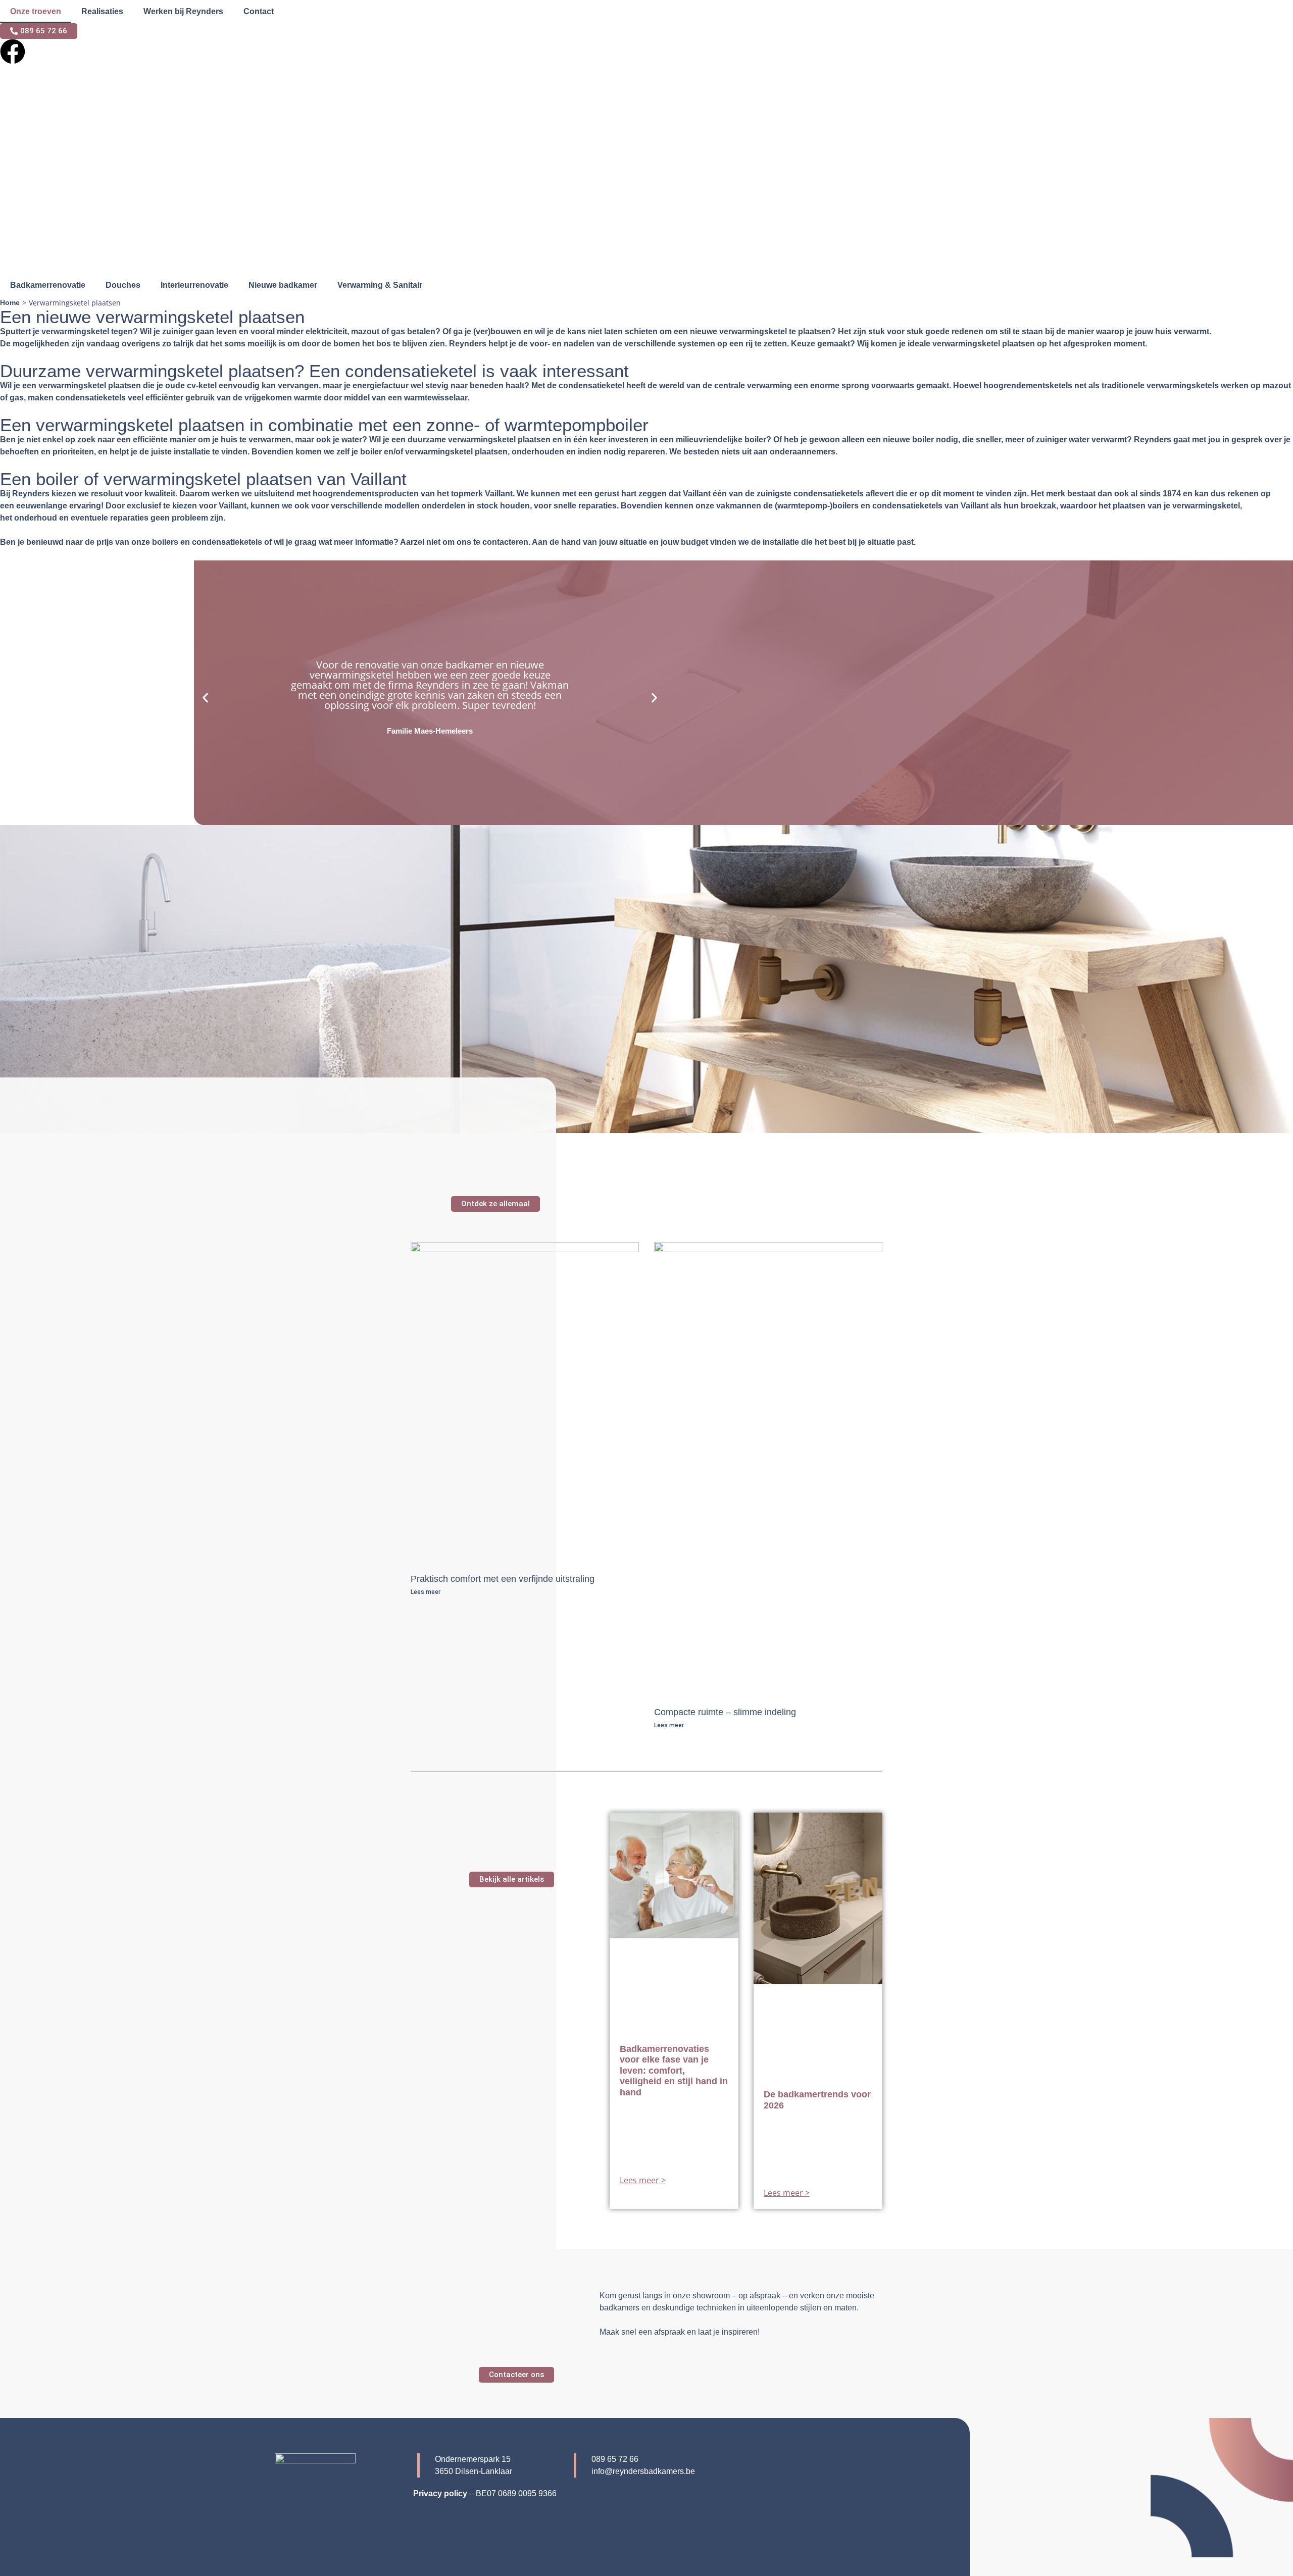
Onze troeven (36, 11)
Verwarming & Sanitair (380, 285)
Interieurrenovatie (194, 285)
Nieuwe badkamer (283, 285)
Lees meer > (643, 2180)
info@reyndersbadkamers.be (643, 2471)
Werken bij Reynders (183, 11)
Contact (259, 11)
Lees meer (426, 1592)
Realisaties (102, 11)
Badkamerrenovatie (48, 285)
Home (10, 302)
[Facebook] (13, 51)
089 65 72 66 (615, 2459)
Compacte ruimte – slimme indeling (725, 1712)
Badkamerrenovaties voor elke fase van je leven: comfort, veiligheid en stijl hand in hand (674, 2071)
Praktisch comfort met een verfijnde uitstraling (503, 1579)
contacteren (505, 542)
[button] (205, 698)
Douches (123, 285)
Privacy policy (440, 2493)
